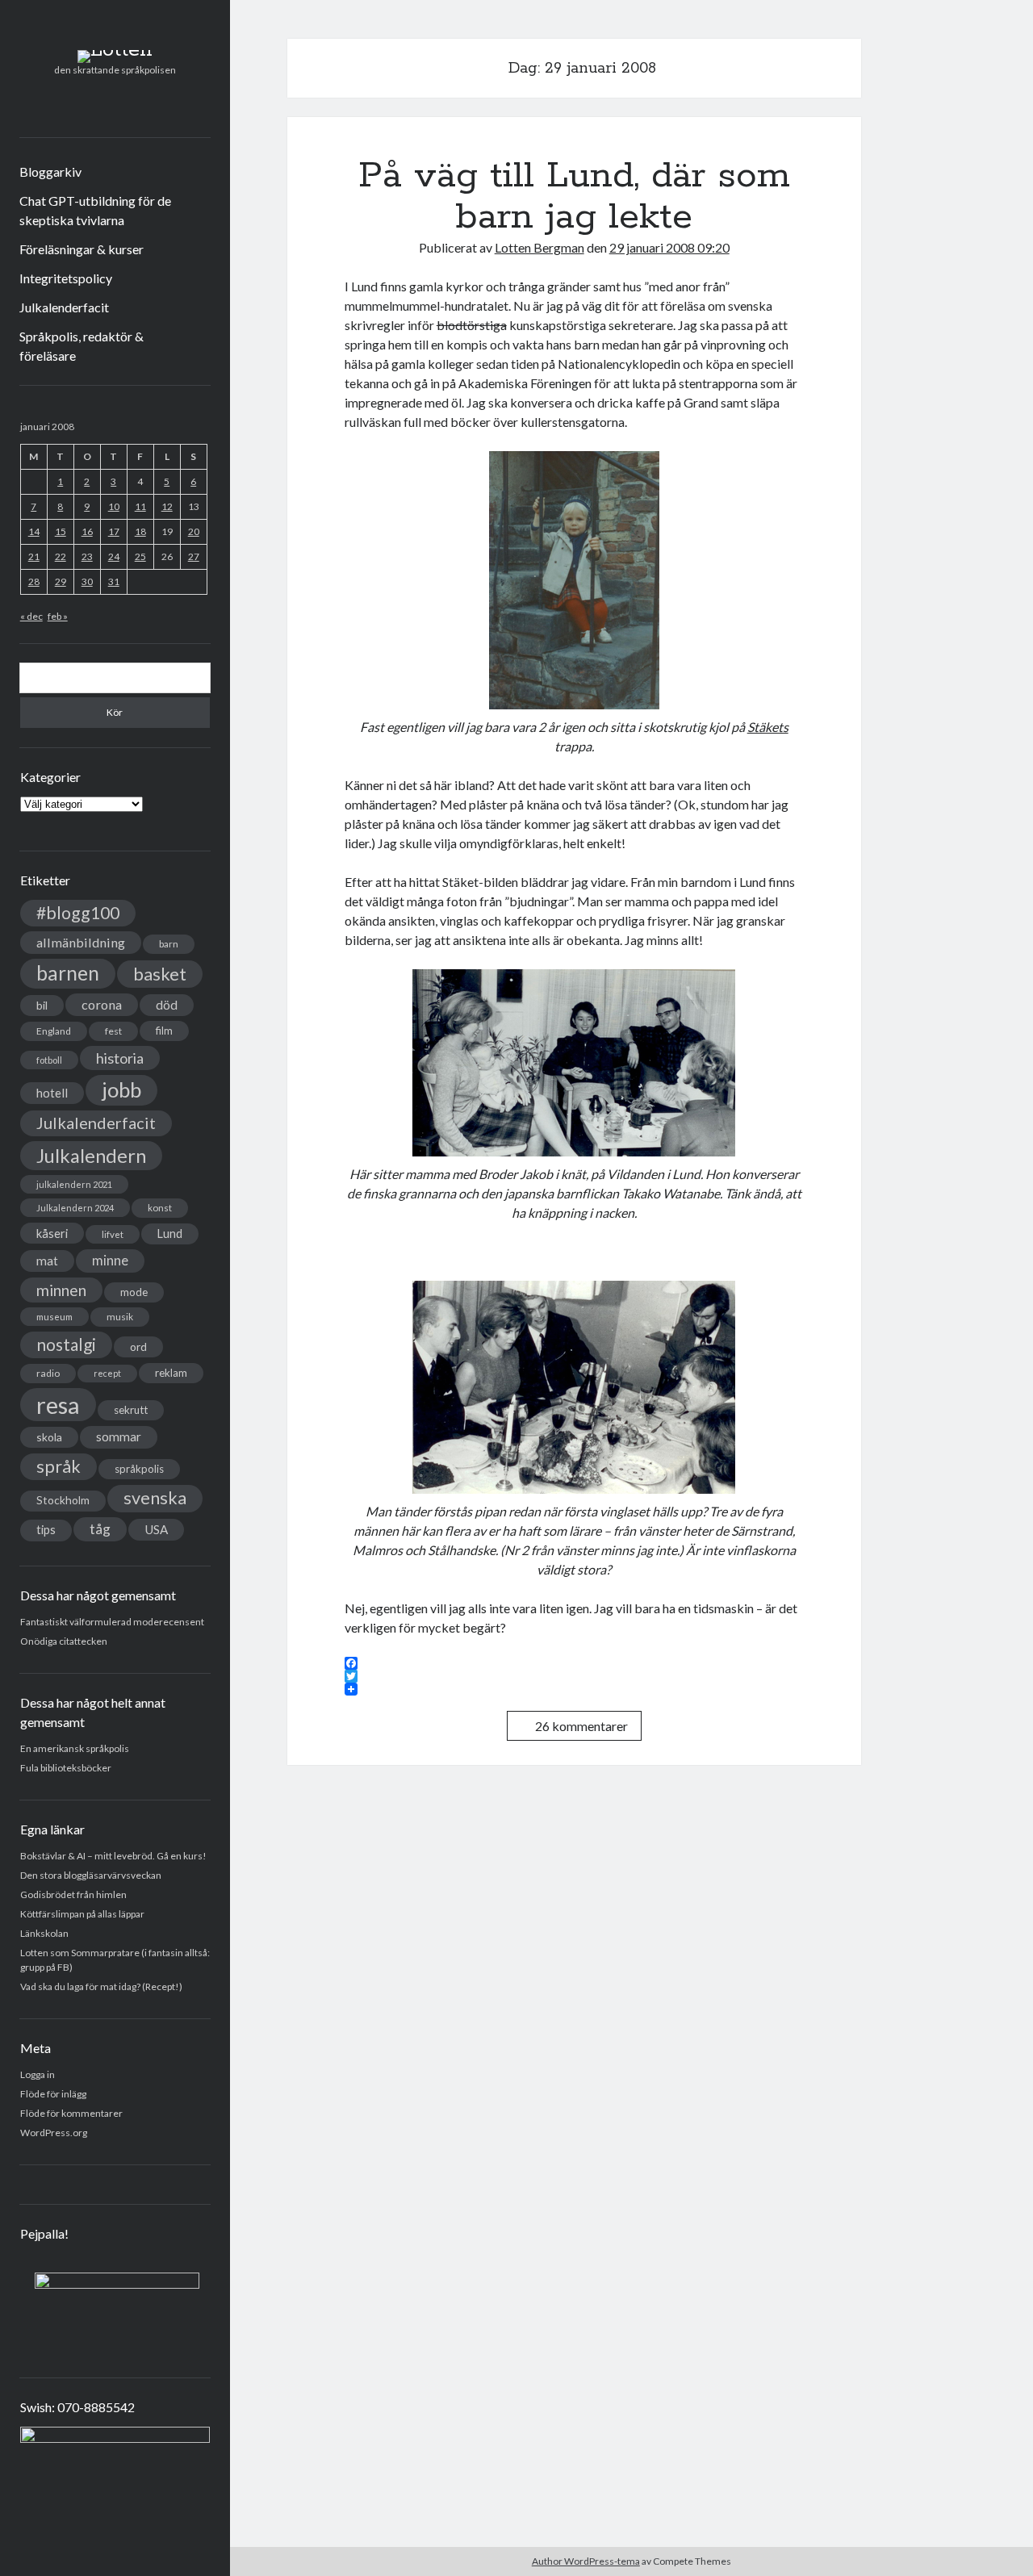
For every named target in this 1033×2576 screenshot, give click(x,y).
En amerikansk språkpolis (75, 1748)
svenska (155, 1498)
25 (140, 556)
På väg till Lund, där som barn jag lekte (574, 197)
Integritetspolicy (66, 278)
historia (120, 1058)
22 (61, 556)
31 (114, 581)
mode (134, 1292)
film (164, 1031)
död (167, 1005)
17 (114, 531)
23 (87, 556)
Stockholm (63, 1500)
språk (59, 1466)
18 (140, 531)
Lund (170, 1234)
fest (113, 1031)
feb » (58, 616)
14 (34, 531)
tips (46, 1530)
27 (194, 556)
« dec (31, 616)
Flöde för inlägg (53, 2094)
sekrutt (131, 1410)
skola (49, 1437)
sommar (119, 1436)
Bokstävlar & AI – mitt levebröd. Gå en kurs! (113, 1856)
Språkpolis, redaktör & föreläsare (82, 346)
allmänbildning (81, 942)
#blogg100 (78, 913)
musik (120, 1317)
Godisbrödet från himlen (73, 1894)
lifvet (113, 1234)
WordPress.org (54, 2133)
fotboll (49, 1060)
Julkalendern (91, 1155)
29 (61, 581)
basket (160, 974)
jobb (121, 1089)
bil (42, 1005)
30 (87, 581)
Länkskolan (44, 1933)
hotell (52, 1093)
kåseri (52, 1233)
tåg (100, 1529)
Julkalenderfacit (64, 307)
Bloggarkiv (50, 171)
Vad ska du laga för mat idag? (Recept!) (101, 1986)
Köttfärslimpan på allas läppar (82, 1914)
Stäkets (768, 727)
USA (156, 1529)
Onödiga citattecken (64, 1641)
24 (114, 556)
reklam (171, 1373)
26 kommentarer (581, 1726)
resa (58, 1405)
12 (167, 506)
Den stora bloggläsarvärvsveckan (91, 1875)
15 (61, 531)
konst (160, 1208)
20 (194, 531)
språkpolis (139, 1469)
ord (138, 1347)
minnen (61, 1290)
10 (114, 506)
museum (54, 1317)
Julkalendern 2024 (75, 1208)
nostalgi (66, 1344)
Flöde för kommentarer (71, 2113)
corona (102, 1004)
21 (34, 556)
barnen (68, 973)
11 (140, 506)
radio (48, 1373)
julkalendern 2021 (74, 1184)
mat (47, 1261)
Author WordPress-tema (586, 2561)
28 (34, 581)
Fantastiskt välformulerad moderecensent (112, 1622)
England (54, 1031)
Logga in (38, 2074)
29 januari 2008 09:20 (669, 247)
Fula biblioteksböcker (66, 1768)
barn (169, 944)
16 (87, 531)
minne (110, 1261)
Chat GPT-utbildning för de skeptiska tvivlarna (95, 210)
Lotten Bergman (540, 247)
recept (107, 1373)
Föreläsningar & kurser (82, 249)
